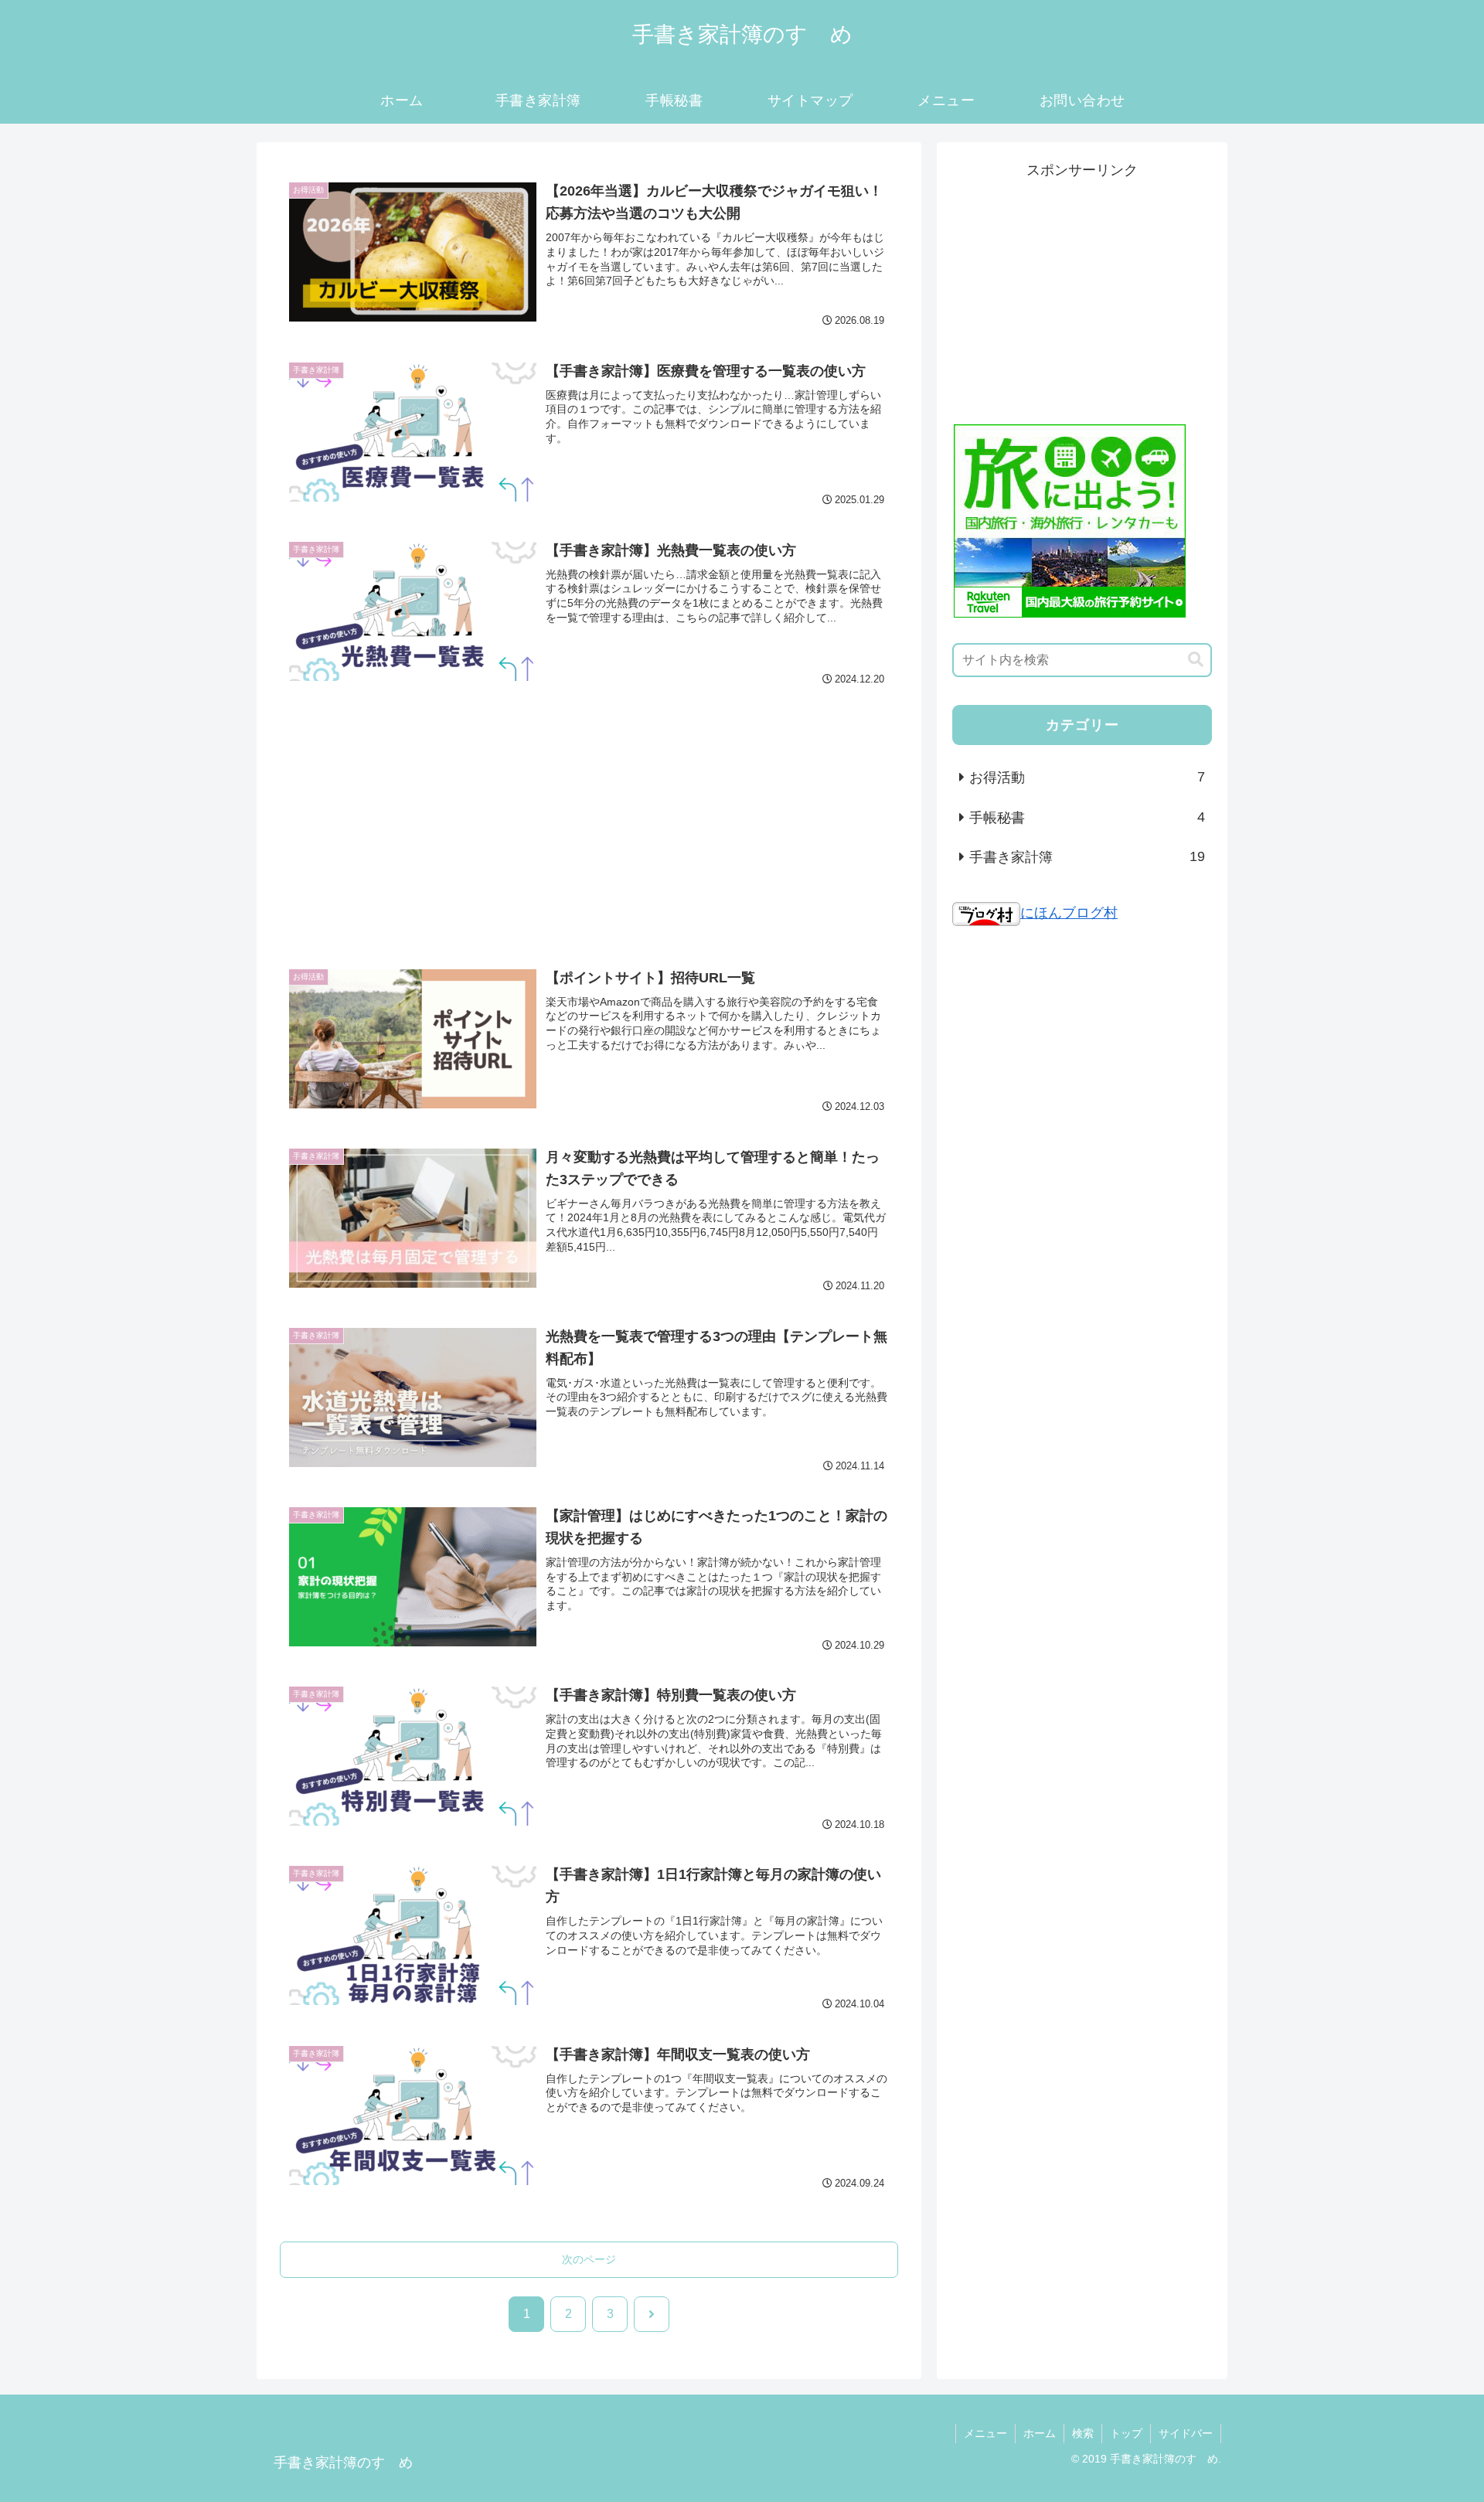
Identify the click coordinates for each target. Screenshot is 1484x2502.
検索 (1083, 2433)
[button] (1196, 660)
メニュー (985, 2433)
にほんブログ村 (1069, 913)
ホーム (1040, 2433)
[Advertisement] (589, 815)
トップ (1126, 2433)
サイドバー (1186, 2433)
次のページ (589, 2259)
